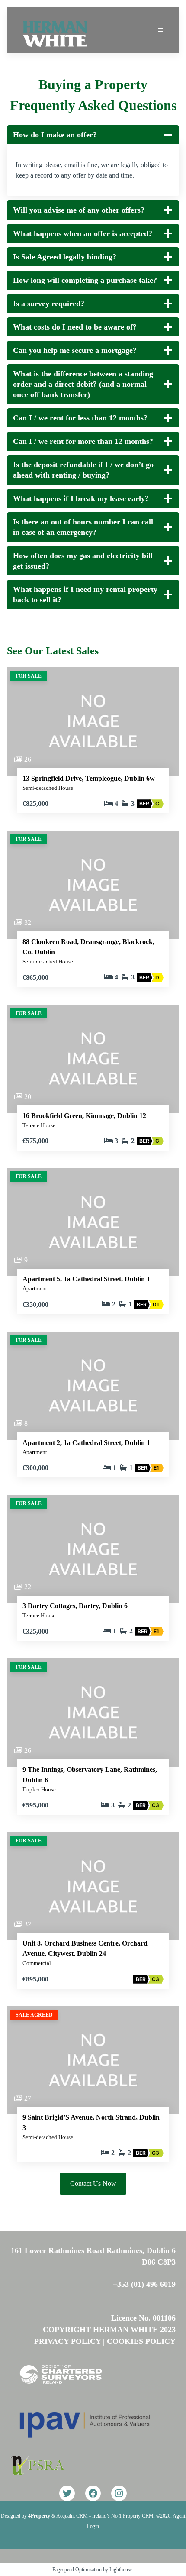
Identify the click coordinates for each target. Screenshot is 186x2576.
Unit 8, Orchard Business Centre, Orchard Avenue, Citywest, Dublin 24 (85, 1948)
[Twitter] (67, 2493)
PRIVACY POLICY (67, 2341)
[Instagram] (119, 2493)
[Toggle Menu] (160, 30)
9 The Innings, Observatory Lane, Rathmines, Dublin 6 (90, 1775)
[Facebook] (93, 2493)
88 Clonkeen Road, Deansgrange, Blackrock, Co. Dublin (88, 947)
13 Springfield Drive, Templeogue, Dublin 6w (89, 778)
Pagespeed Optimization (77, 2570)
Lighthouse (121, 2570)
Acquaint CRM (72, 2516)
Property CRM (138, 2516)
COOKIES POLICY (141, 2341)
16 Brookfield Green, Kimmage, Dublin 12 (84, 1116)
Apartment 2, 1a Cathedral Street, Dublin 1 (86, 1443)
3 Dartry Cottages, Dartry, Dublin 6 (75, 1606)
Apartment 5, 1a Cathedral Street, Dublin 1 (86, 1279)
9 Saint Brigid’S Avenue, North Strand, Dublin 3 (91, 2122)
